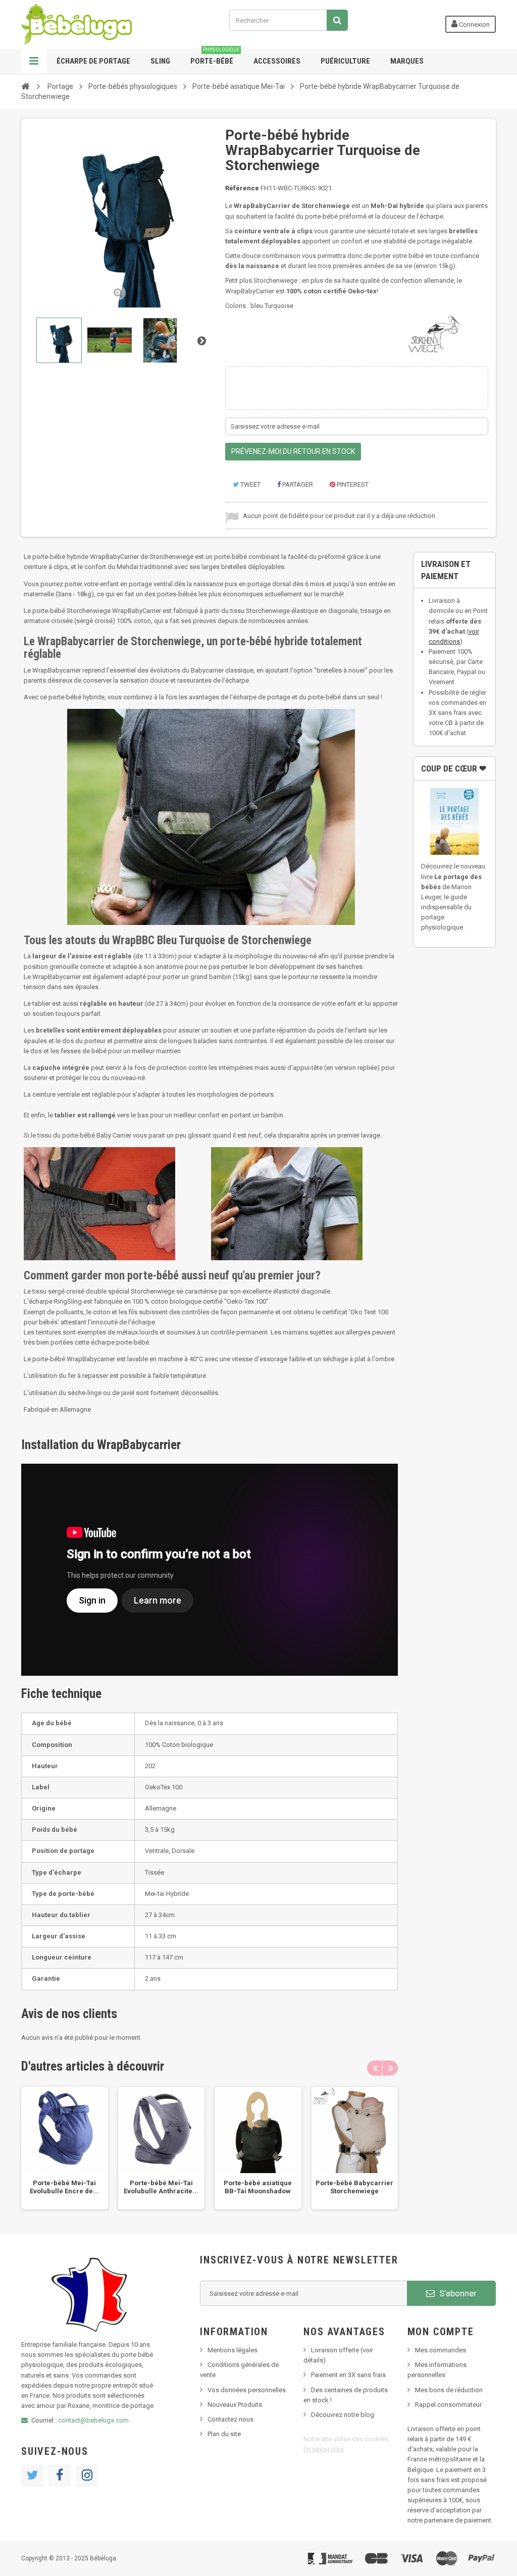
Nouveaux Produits (235, 2405)
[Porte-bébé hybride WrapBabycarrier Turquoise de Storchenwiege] (59, 340)
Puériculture (345, 61)
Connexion (474, 24)
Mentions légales (232, 2350)
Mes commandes (441, 2350)
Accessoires (277, 61)
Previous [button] (375, 2068)
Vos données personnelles (247, 2390)
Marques (407, 61)
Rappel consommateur (448, 2405)
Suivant (201, 340)
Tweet (250, 484)
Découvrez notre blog (343, 2415)
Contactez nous (230, 2419)
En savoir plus (324, 2449)
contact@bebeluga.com (93, 2420)
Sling (160, 61)
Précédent (30, 340)
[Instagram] (87, 2476)
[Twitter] (32, 2476)
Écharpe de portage (93, 61)
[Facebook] (60, 2476)
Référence (242, 188)
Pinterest (352, 484)
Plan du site (224, 2434)
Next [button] (390, 2068)
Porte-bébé (215, 57)
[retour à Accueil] (25, 86)
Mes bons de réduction (449, 2390)
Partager (297, 484)
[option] (65, 2148)
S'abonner (457, 2293)
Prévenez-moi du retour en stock (293, 451)
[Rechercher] (337, 20)
